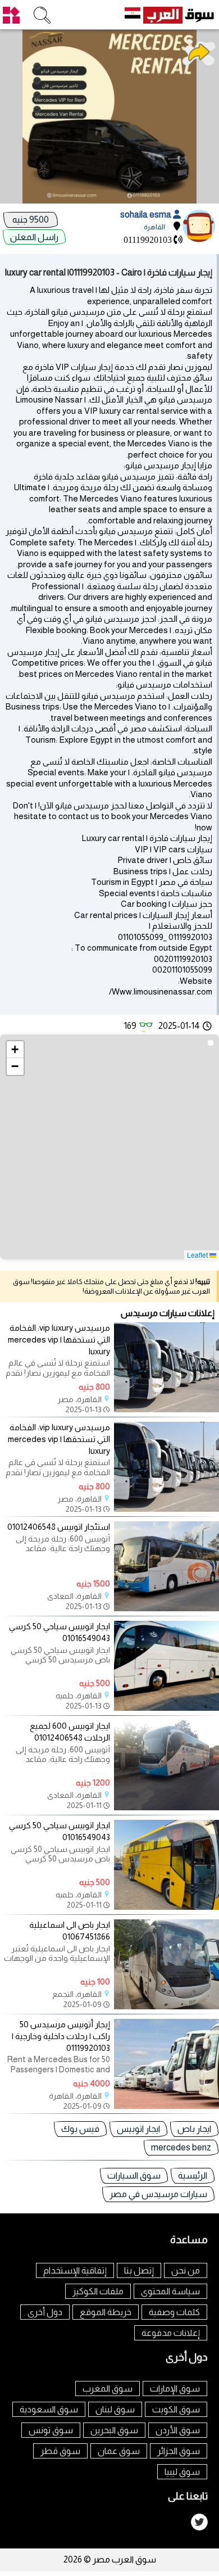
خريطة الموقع (106, 2312)
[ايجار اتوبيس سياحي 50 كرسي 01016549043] (166, 1708)
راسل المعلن (34, 237)
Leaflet (198, 1255)
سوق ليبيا (182, 2472)
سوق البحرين (114, 2430)
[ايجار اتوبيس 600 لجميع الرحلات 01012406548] (166, 1807)
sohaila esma (147, 214)
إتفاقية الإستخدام (75, 2270)
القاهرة (154, 227)
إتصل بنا (139, 2270)
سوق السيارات (134, 2175)
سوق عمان (119, 2451)
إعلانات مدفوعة (171, 2333)
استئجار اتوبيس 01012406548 (59, 1527)
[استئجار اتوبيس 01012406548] (166, 1608)
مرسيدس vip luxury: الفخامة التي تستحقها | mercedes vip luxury (59, 1339)
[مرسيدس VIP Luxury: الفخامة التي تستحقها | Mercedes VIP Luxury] (166, 1409)
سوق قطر (60, 2451)
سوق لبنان (115, 2409)
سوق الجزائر (179, 2451)
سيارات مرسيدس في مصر (158, 2194)
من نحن (186, 2270)
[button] (15, 1050)
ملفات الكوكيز (98, 2291)
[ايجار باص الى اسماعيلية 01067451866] (166, 2006)
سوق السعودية (49, 2409)
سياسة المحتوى (170, 2291)
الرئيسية (193, 2175)
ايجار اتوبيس (138, 2129)
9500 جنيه (31, 220)
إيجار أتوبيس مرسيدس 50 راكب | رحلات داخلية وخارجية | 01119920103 (61, 2036)
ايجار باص (194, 2129)
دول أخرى (45, 2312)
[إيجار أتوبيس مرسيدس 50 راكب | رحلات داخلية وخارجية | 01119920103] (166, 2106)
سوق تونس (51, 2430)
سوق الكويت (176, 2409)
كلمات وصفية (174, 2312)
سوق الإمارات (175, 2389)
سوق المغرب (108, 2389)
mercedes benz (181, 2147)
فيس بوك (80, 2129)
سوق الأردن (178, 2430)
